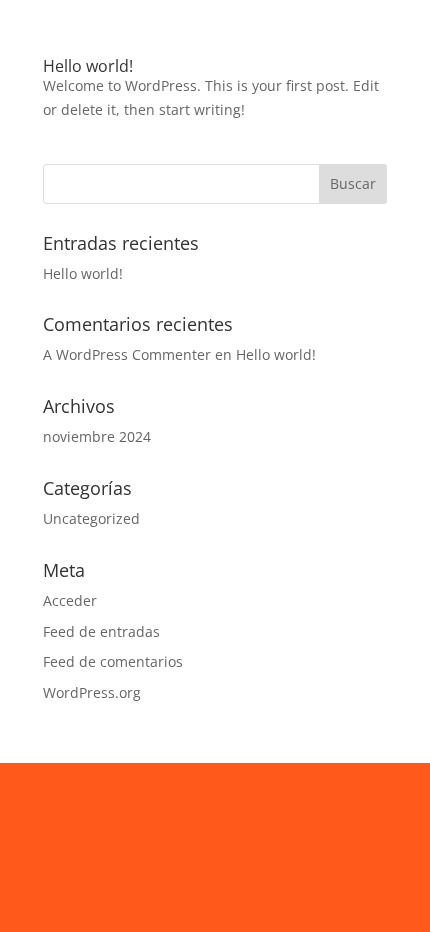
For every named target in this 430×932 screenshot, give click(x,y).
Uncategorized (91, 518)
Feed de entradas (101, 631)
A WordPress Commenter (127, 354)
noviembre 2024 (97, 436)
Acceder (70, 600)
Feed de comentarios (113, 661)
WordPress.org (92, 692)
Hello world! (88, 66)
